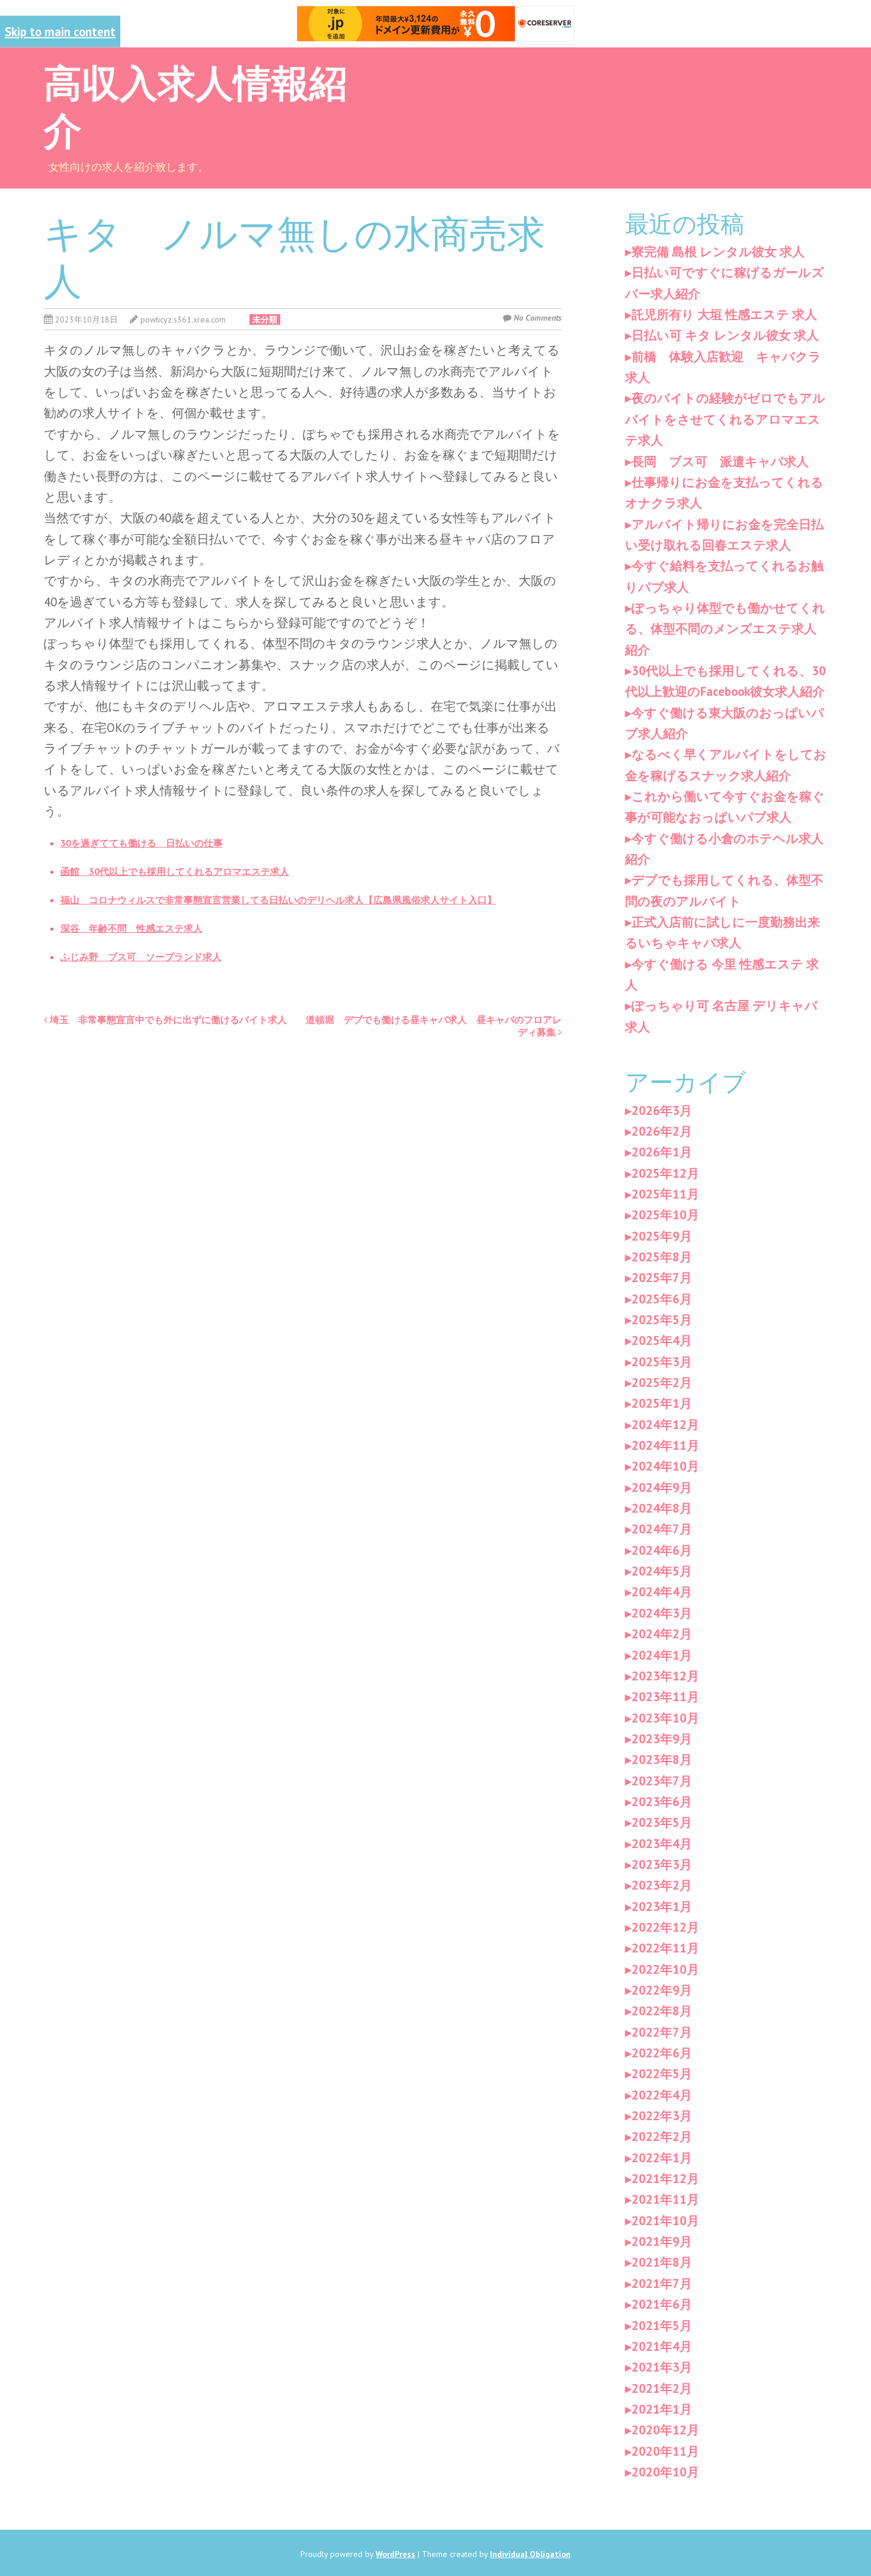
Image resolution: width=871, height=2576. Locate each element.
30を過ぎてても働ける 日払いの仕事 (142, 843)
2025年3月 (662, 1362)
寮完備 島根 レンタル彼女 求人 (718, 252)
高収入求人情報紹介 (196, 104)
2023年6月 (662, 1802)
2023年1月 (662, 1907)
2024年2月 (662, 1634)
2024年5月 (662, 1571)
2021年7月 (662, 2283)
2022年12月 (665, 1927)
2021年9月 (662, 2241)
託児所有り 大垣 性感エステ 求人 (724, 314)
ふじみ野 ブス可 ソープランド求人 (141, 957)
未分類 (265, 319)
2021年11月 (665, 2199)
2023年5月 (662, 1822)
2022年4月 (662, 2095)
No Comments (538, 318)
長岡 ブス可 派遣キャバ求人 (720, 461)
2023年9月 (662, 1739)
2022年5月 (662, 2074)
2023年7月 (662, 1781)
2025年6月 (662, 1299)
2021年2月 (662, 2388)
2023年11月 (665, 1697)
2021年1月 (662, 2409)
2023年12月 (665, 1676)
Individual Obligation (530, 2554)
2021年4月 (662, 2346)
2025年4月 (662, 1340)
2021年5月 (662, 2326)
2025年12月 (665, 1173)
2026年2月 (662, 1131)
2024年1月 (662, 1655)
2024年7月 (662, 1529)
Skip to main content (60, 32)
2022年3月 (662, 2116)
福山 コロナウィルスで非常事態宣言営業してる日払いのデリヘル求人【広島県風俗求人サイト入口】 (278, 900)
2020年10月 (665, 2472)
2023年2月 (662, 1885)
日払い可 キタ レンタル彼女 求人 (725, 335)
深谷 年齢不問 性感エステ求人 (132, 928)
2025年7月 (662, 1278)
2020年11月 (665, 2451)
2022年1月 (662, 2158)
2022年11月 (665, 1948)
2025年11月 (665, 1194)
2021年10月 (665, 2221)
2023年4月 (662, 1844)
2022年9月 (662, 1990)
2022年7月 (662, 2032)
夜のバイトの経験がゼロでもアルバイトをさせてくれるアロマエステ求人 (725, 419)
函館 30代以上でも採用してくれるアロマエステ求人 (175, 871)
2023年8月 (662, 1760)
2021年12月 (665, 2179)
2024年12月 (665, 1425)
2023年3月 (662, 1864)
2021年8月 (662, 2262)
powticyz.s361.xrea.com (183, 319)
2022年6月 (662, 2053)
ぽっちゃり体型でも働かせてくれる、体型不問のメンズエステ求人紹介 (725, 629)
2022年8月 (662, 2011)
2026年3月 (662, 1110)
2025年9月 (662, 1236)
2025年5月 (662, 1320)
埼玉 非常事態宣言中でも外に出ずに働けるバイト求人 (167, 1019)
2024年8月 (662, 1508)
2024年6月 (662, 1550)
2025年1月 (662, 1403)
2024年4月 (662, 1592)
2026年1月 (662, 1152)
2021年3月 (662, 2367)
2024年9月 (662, 1487)
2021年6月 (662, 2304)
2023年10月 (665, 1718)
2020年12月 (665, 2430)
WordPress (396, 2554)
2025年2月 (662, 1383)
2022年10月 (665, 1969)
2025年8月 (662, 1257)
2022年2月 (662, 2136)
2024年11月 (665, 1445)
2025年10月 (665, 1215)
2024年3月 (662, 1613)
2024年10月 (665, 1466)
